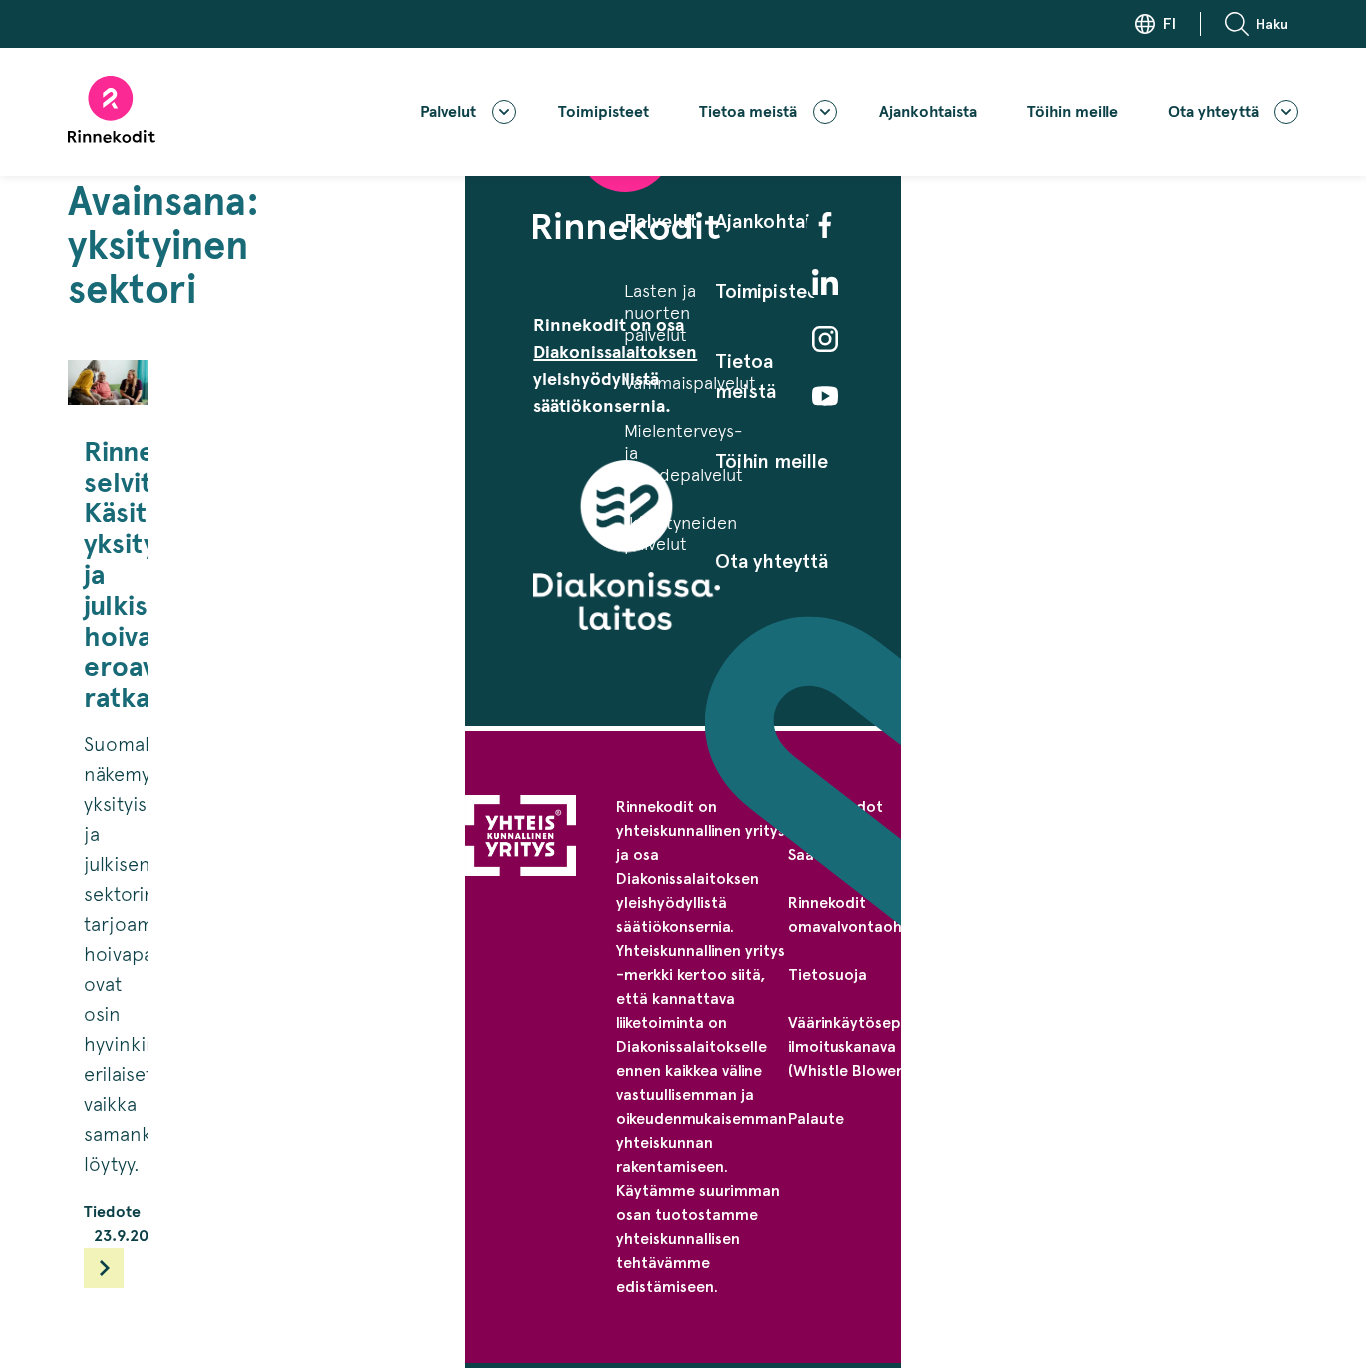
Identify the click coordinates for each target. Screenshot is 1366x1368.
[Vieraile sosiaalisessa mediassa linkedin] (825, 282)
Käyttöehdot (835, 806)
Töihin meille (1072, 111)
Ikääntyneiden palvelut (680, 534)
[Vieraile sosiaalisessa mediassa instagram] (825, 339)
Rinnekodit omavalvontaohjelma (865, 914)
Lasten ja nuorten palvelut (660, 312)
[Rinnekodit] (111, 109)
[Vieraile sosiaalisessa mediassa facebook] (825, 225)
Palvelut (448, 111)
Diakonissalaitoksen (615, 352)
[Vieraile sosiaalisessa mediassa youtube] (825, 396)
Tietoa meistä (748, 111)
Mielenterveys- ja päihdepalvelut (683, 452)
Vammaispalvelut (690, 383)
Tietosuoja (827, 974)
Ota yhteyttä (1213, 111)
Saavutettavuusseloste (870, 854)
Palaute (816, 1118)
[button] (1262, 24)
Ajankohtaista (928, 111)
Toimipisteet (603, 111)
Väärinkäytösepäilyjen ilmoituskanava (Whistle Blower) (867, 1046)
